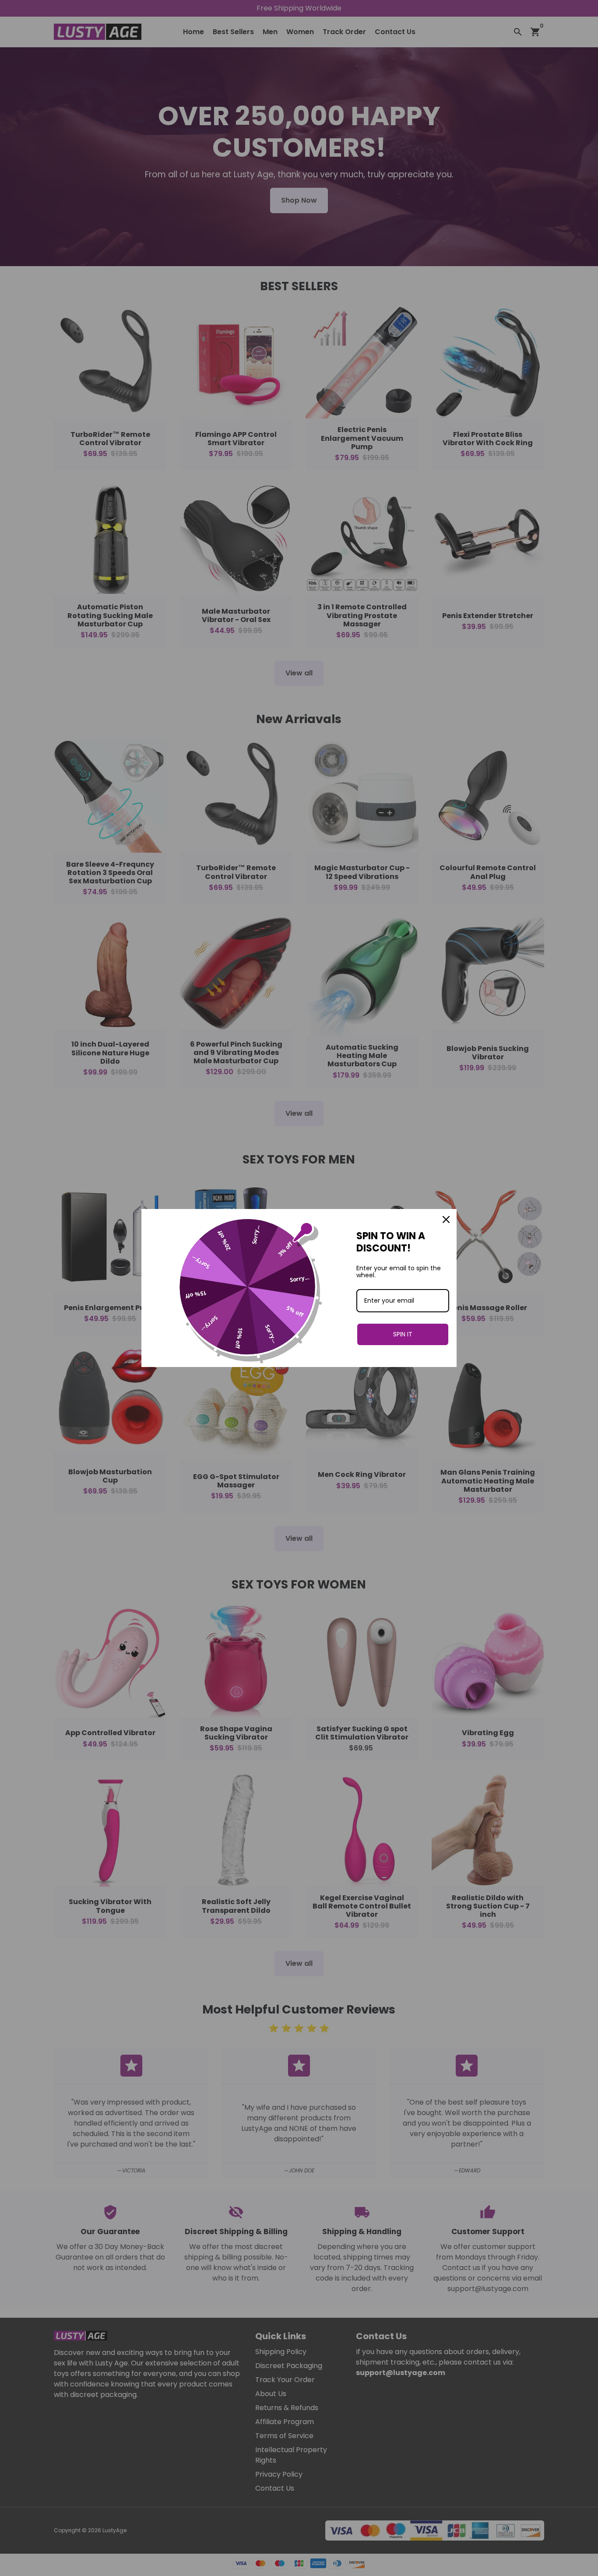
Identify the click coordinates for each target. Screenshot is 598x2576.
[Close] (446, 1219)
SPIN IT (403, 1334)
